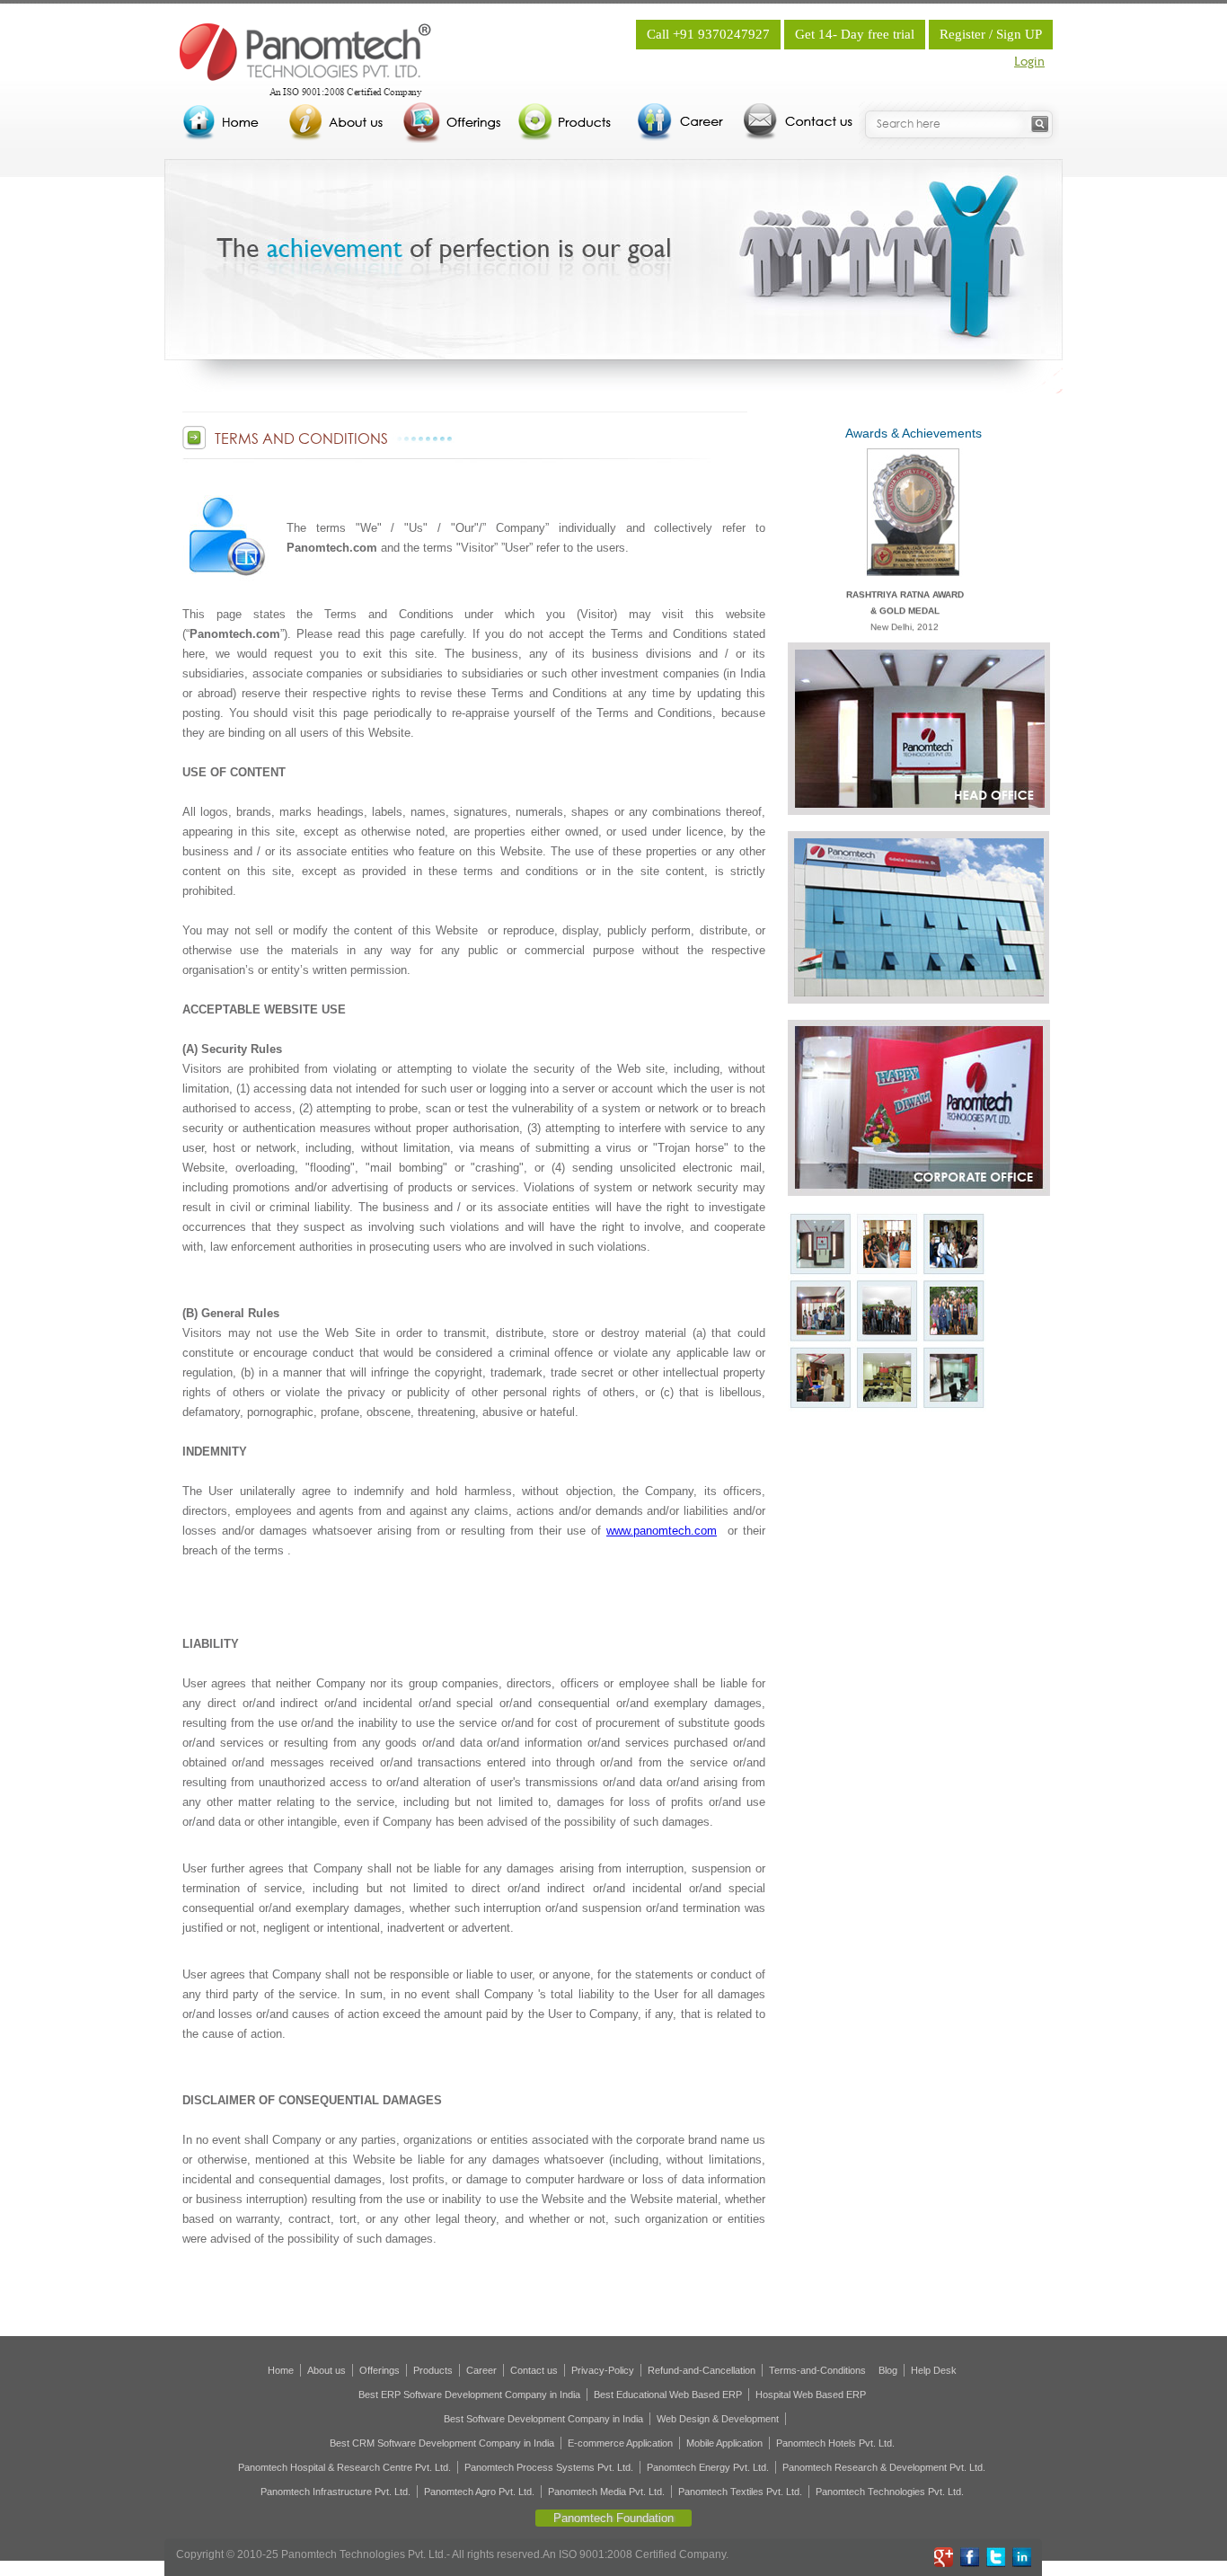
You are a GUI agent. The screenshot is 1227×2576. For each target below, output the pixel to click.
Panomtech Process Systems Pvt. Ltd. (549, 2467)
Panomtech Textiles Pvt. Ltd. (740, 2492)
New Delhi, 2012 (905, 584)
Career (481, 2370)
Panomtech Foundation (613, 2518)
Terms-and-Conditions (817, 2370)
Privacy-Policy (603, 2370)
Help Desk (934, 2370)
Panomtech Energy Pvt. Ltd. (708, 2467)
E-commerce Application (620, 2443)
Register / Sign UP (991, 34)
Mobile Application (724, 2443)
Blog (888, 2370)
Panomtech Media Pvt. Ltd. (606, 2492)
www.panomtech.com (662, 1531)
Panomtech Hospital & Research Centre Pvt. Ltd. (344, 2467)
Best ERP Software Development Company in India (469, 2395)
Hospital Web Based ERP (811, 2395)
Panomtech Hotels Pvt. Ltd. (835, 2443)
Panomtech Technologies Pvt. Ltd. (890, 2492)
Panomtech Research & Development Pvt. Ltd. (884, 2467)
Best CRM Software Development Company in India (442, 2443)
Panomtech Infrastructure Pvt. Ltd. (335, 2492)
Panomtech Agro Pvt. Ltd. (479, 2492)
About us (327, 2370)
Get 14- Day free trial (855, 34)
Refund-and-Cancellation (702, 2370)
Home (281, 2370)
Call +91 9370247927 (708, 34)
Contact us (534, 2370)
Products (433, 2370)
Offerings (380, 2370)
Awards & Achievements (914, 433)
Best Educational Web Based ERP (668, 2395)
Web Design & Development (718, 2419)
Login (1029, 62)
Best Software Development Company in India (543, 2419)
